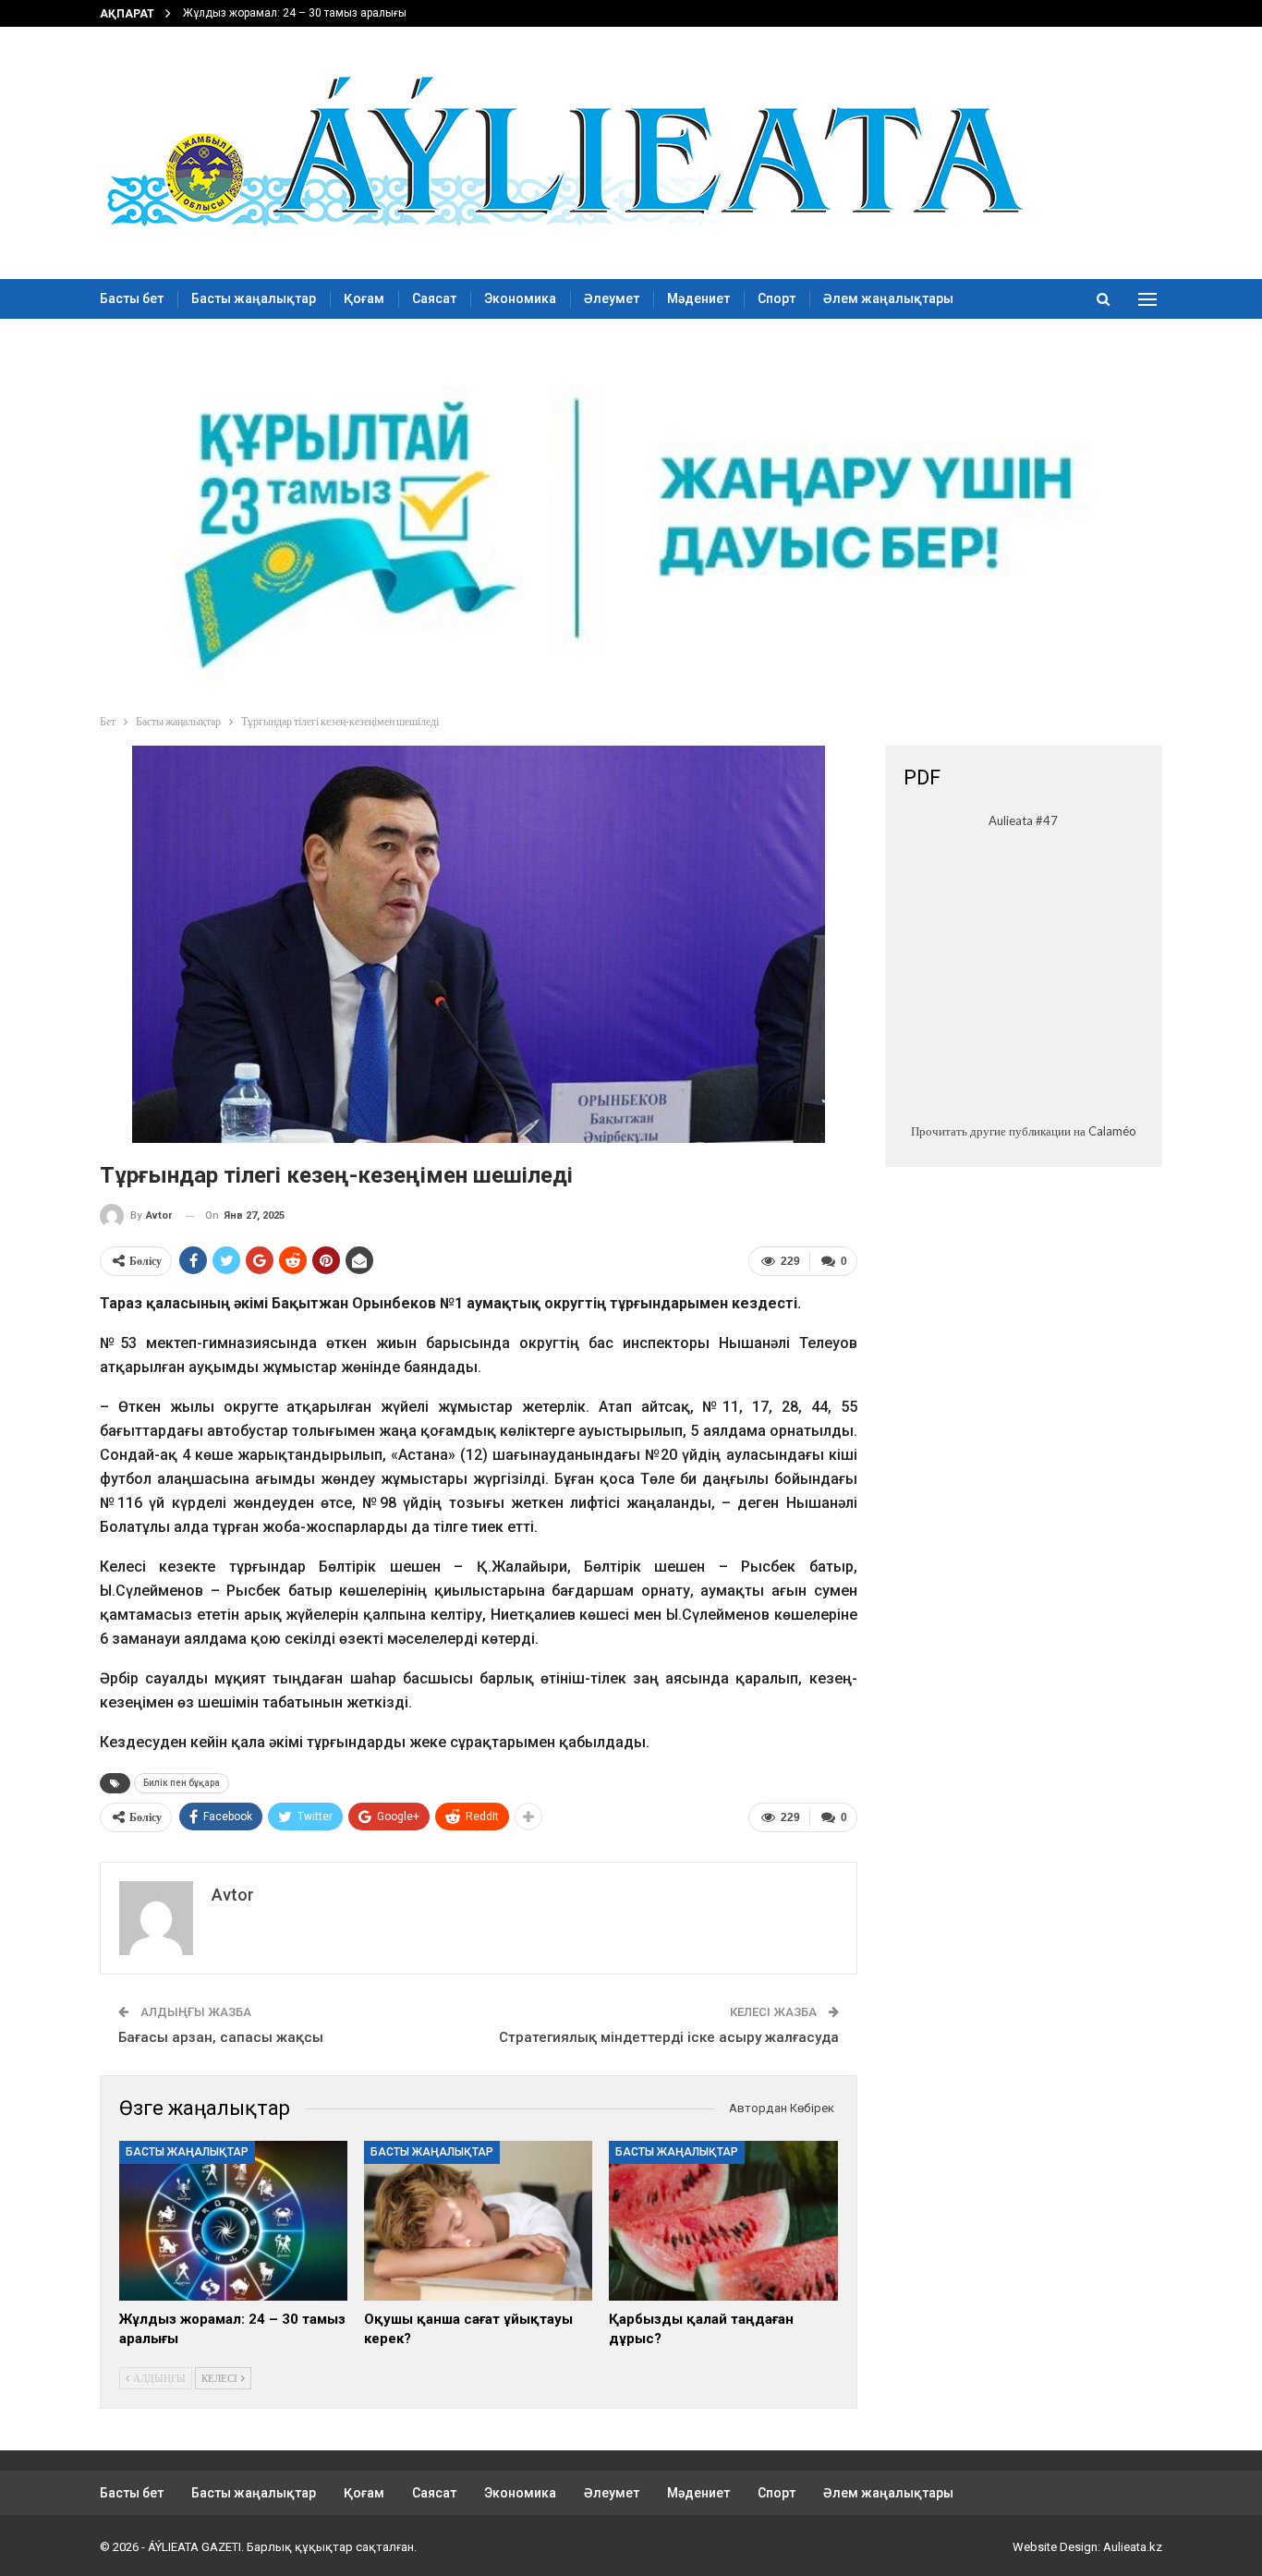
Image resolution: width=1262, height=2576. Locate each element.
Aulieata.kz (1133, 2547)
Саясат (434, 298)
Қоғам (364, 298)
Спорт (777, 298)
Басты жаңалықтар (254, 298)
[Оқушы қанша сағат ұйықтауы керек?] (478, 2221)
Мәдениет (698, 298)
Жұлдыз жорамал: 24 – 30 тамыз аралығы (295, 13)
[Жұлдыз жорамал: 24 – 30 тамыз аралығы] (233, 2221)
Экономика (520, 298)
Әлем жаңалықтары (888, 298)
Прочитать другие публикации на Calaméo (1024, 1131)
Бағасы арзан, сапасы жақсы (221, 2037)
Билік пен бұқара (182, 1783)
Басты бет (132, 298)
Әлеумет (612, 298)
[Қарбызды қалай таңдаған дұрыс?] (723, 2221)
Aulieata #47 (1023, 820)
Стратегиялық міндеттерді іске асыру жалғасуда (669, 2037)
